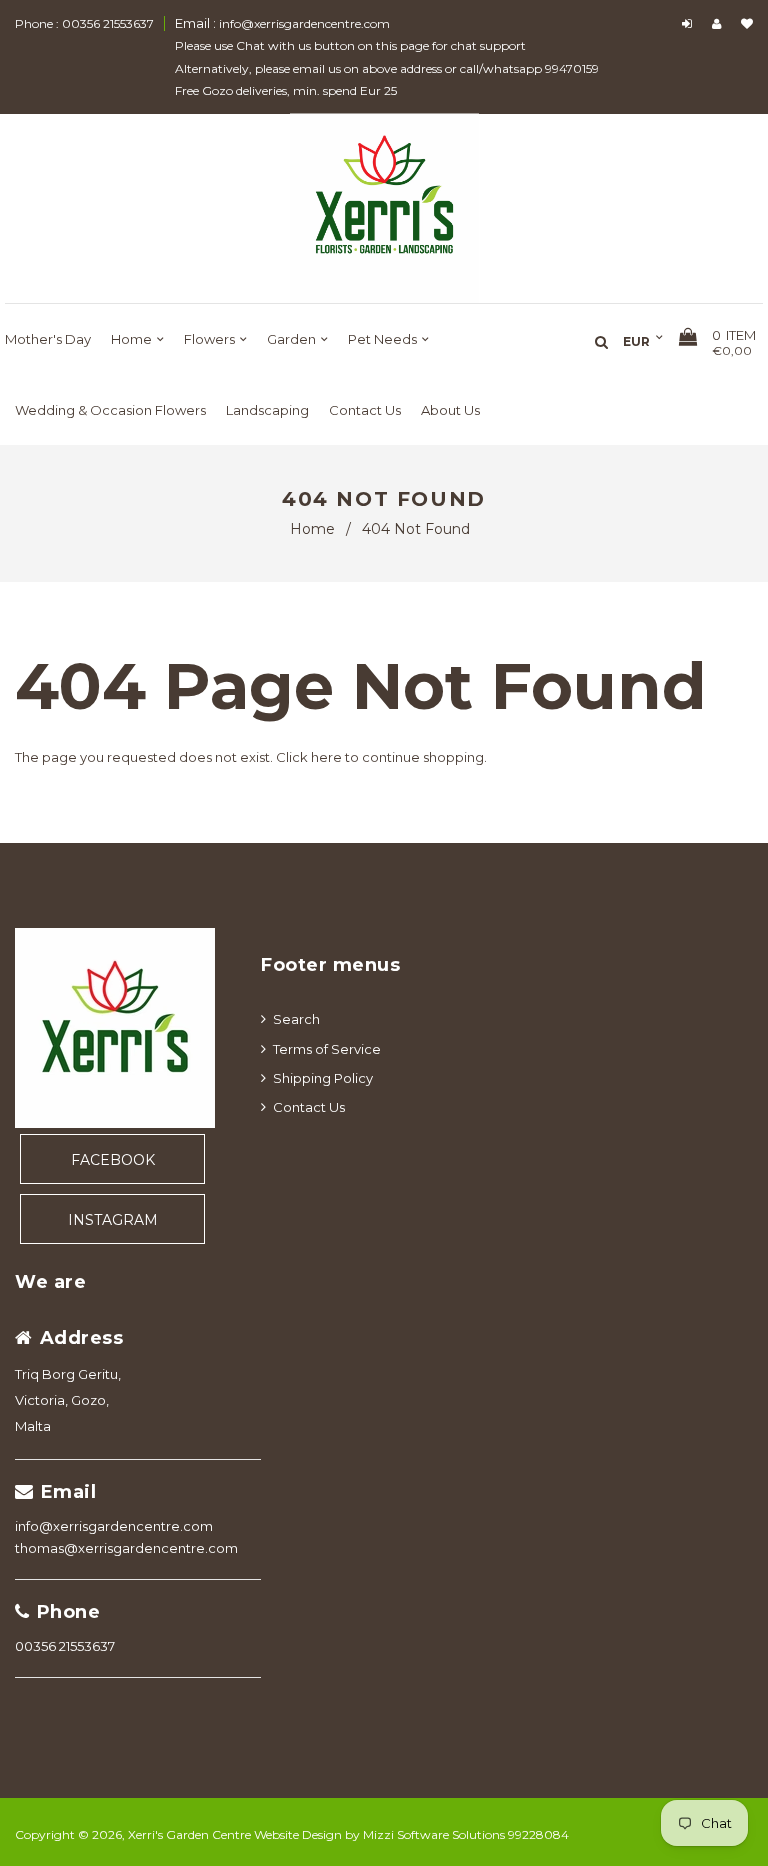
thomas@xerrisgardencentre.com (126, 1548)
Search (296, 1019)
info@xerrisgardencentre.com (114, 1526)
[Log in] (689, 23)
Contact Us (309, 1107)
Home (312, 529)
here (326, 757)
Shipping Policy (323, 1078)
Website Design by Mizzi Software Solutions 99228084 (411, 1834)
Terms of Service (327, 1049)
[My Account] (721, 23)
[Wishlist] (747, 23)
